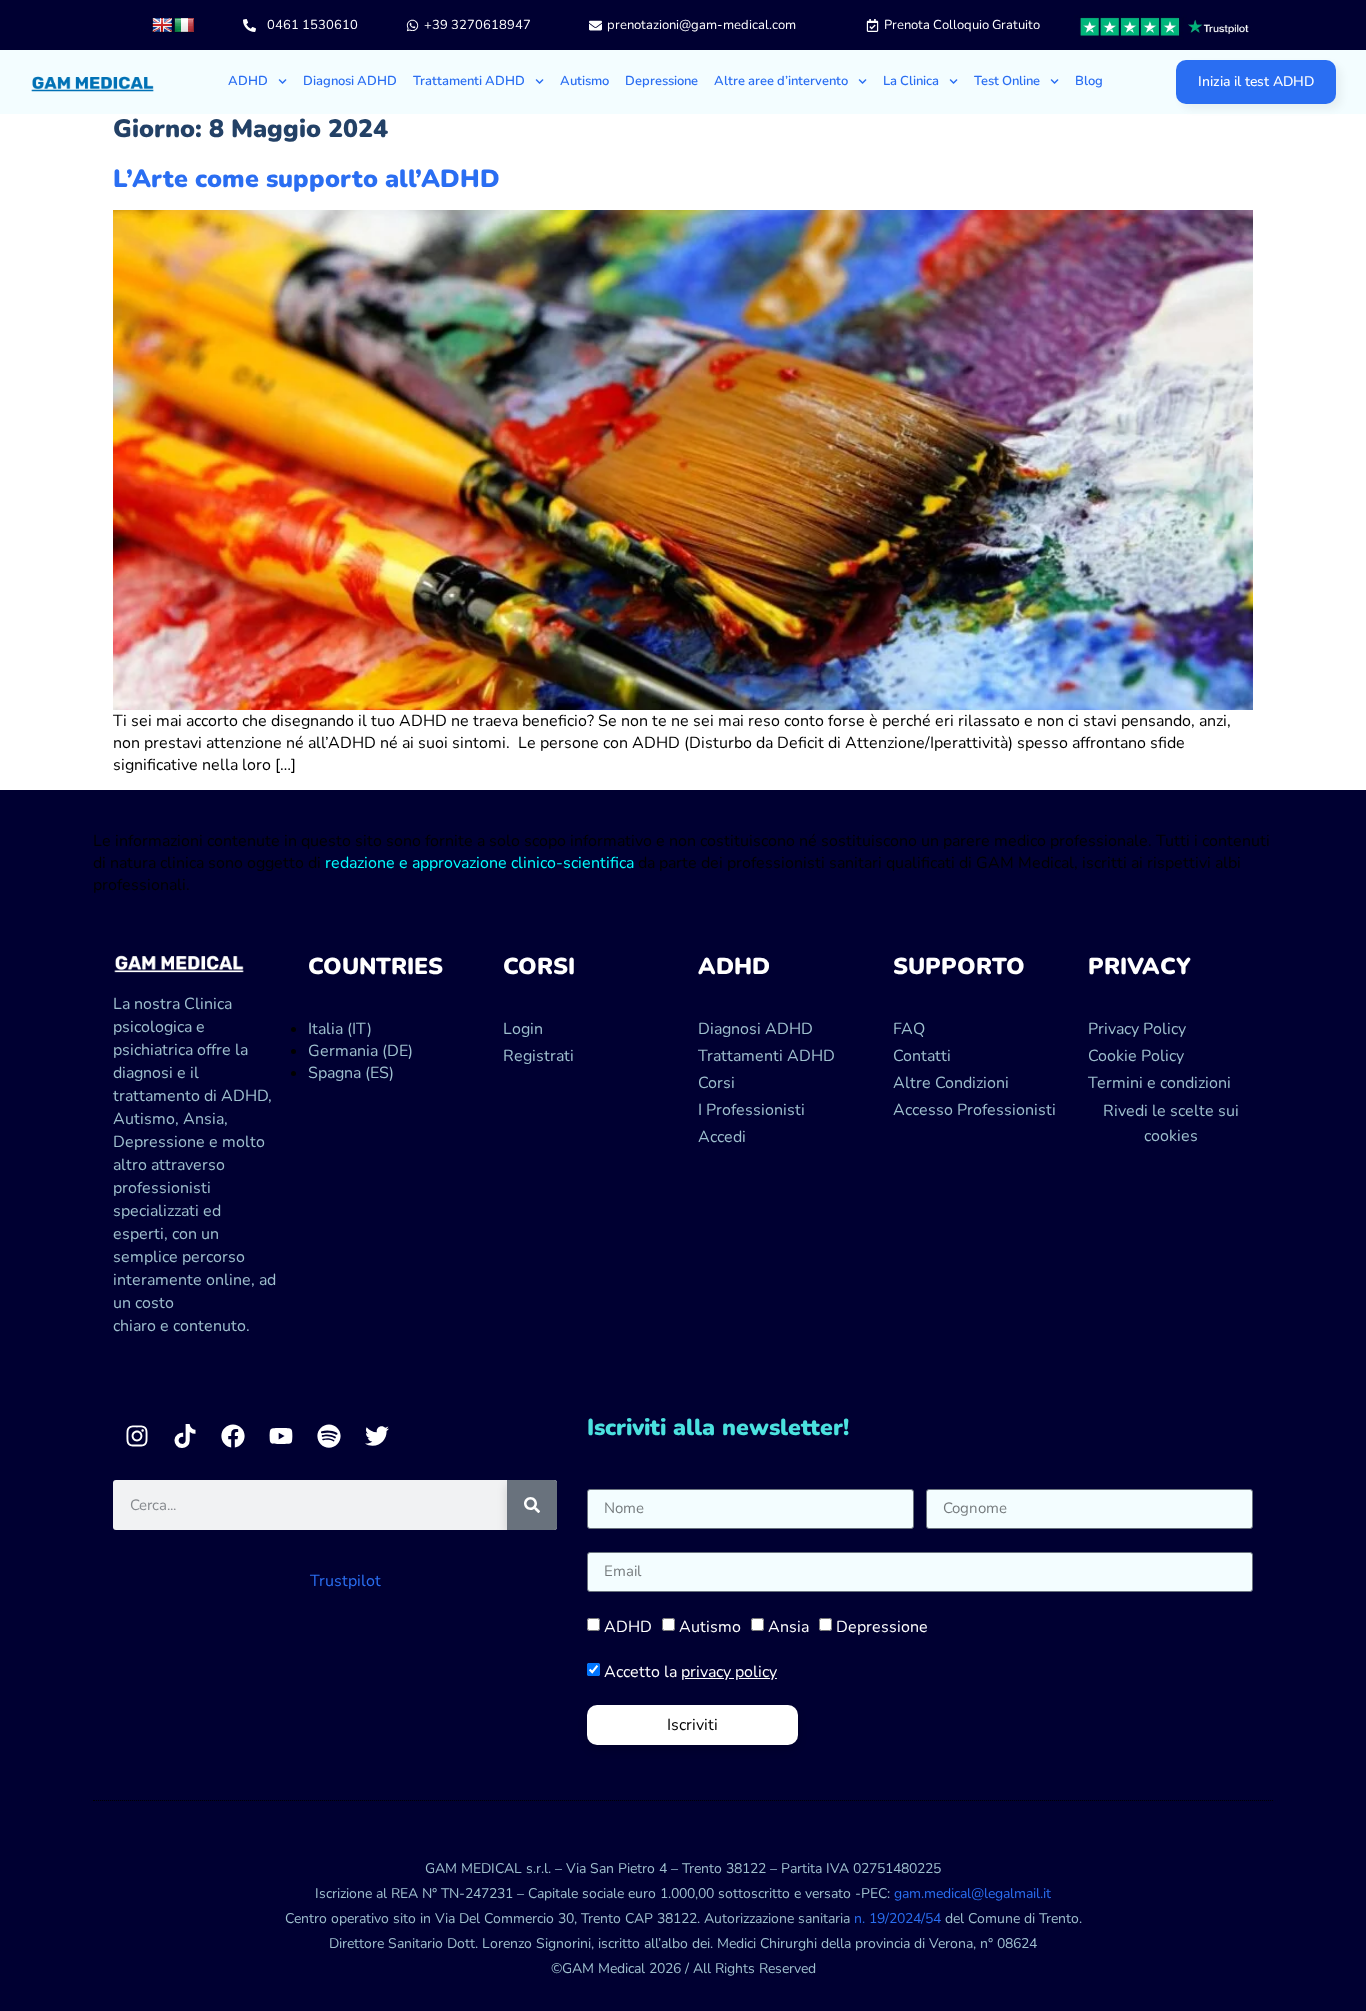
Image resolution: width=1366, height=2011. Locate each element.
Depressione (661, 81)
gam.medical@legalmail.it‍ (972, 1893)
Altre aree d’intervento (781, 81)
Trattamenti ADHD (469, 81)
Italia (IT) (340, 1029)
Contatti (922, 1056)
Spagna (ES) (351, 1073)
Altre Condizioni (951, 1083)
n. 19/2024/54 (897, 1918)
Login (523, 1029)
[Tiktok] (185, 1436)
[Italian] (184, 25)
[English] (162, 25)
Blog (1089, 81)
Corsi (716, 1083)
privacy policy (729, 1672)
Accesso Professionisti (974, 1110)
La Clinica (911, 81)
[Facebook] (233, 1436)
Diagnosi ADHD (350, 81)
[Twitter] (377, 1436)
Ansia (788, 1627)
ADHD (628, 1627)
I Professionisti (751, 1110)
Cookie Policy (1136, 1056)
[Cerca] (532, 1505)
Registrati (538, 1056)
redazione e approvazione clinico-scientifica (479, 863)
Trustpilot (345, 1581)
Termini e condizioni (1159, 1083)
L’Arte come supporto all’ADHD (306, 179)
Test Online (1007, 81)
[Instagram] (137, 1436)
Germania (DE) (360, 1051)
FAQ (909, 1029)
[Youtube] (281, 1436)
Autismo (584, 81)
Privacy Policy (1137, 1029)
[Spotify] (329, 1436)
